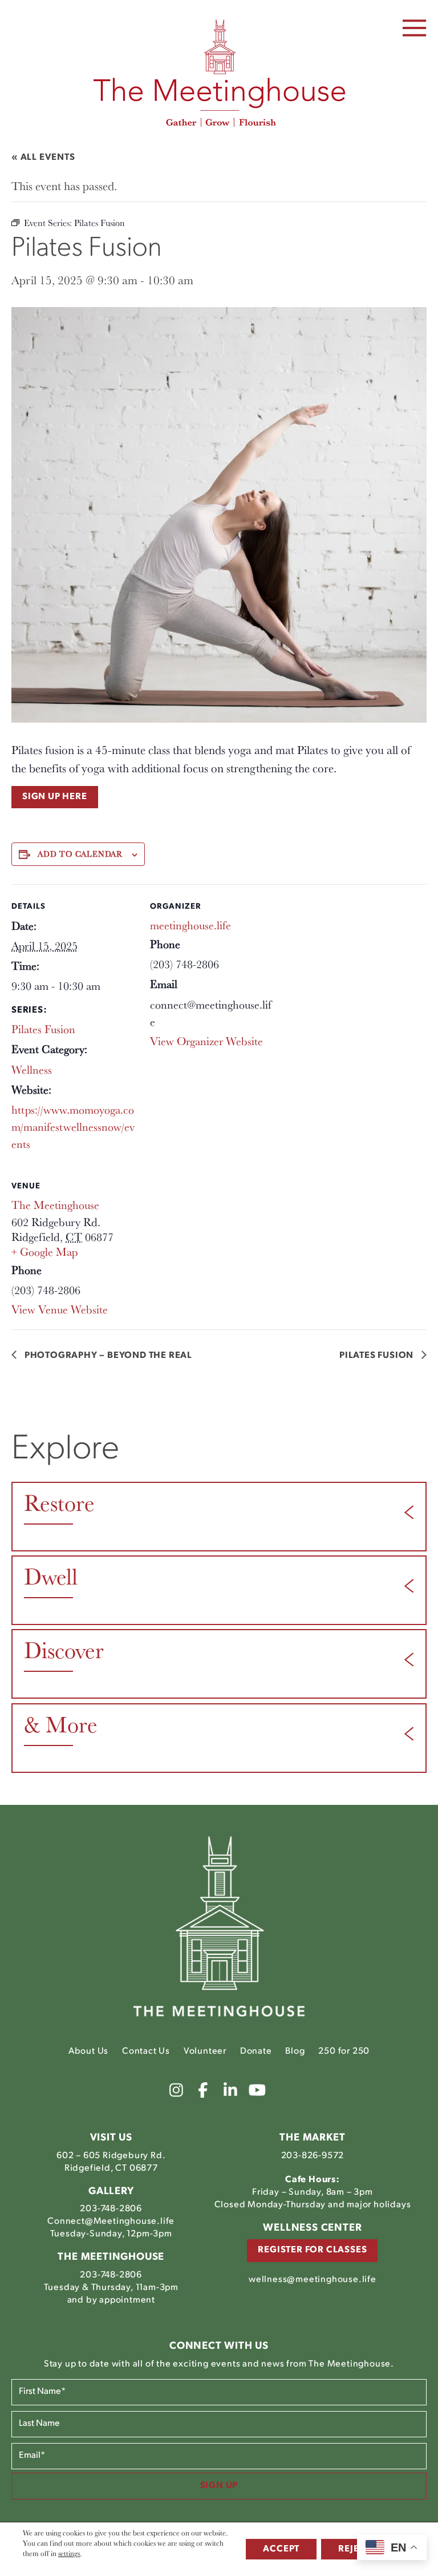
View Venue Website (60, 1309)
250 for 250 (344, 2051)
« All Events (43, 158)
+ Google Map (44, 1252)
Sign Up (219, 2486)
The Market (312, 2138)
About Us (88, 2051)
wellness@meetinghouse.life (313, 2279)
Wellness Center (312, 2228)
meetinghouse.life (190, 925)
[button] (415, 28)
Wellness (32, 1070)
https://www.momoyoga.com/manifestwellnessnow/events (73, 1127)
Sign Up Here (55, 797)
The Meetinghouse (55, 1205)
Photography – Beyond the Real (107, 1356)
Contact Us (146, 2051)
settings (69, 2553)
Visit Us (111, 2138)
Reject (354, 2549)
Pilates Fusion (43, 1029)
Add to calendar (80, 854)
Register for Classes (312, 2250)
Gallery (111, 2191)
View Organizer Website (206, 1041)
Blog (295, 2051)
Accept (281, 2549)
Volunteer (205, 2051)
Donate (256, 2051)
